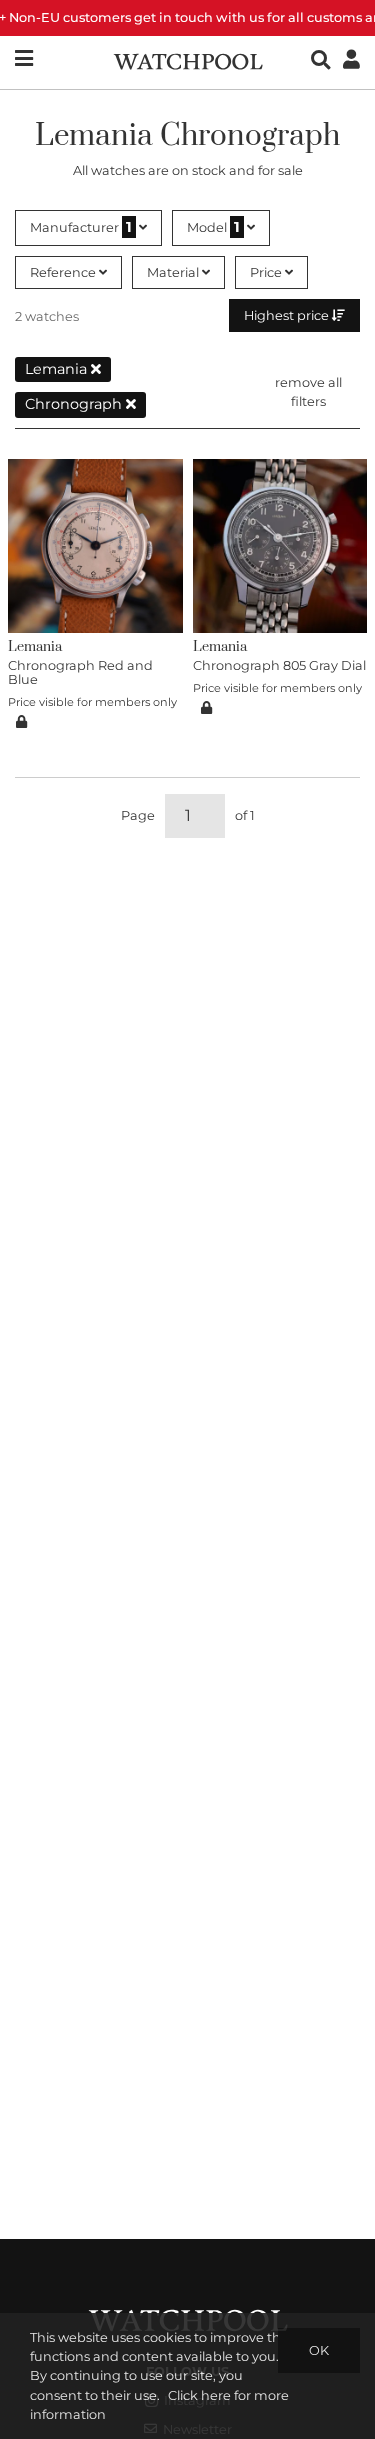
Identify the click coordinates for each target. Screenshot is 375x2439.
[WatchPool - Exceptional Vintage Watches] (188, 59)
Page (138, 815)
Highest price (288, 315)
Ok (319, 2350)
